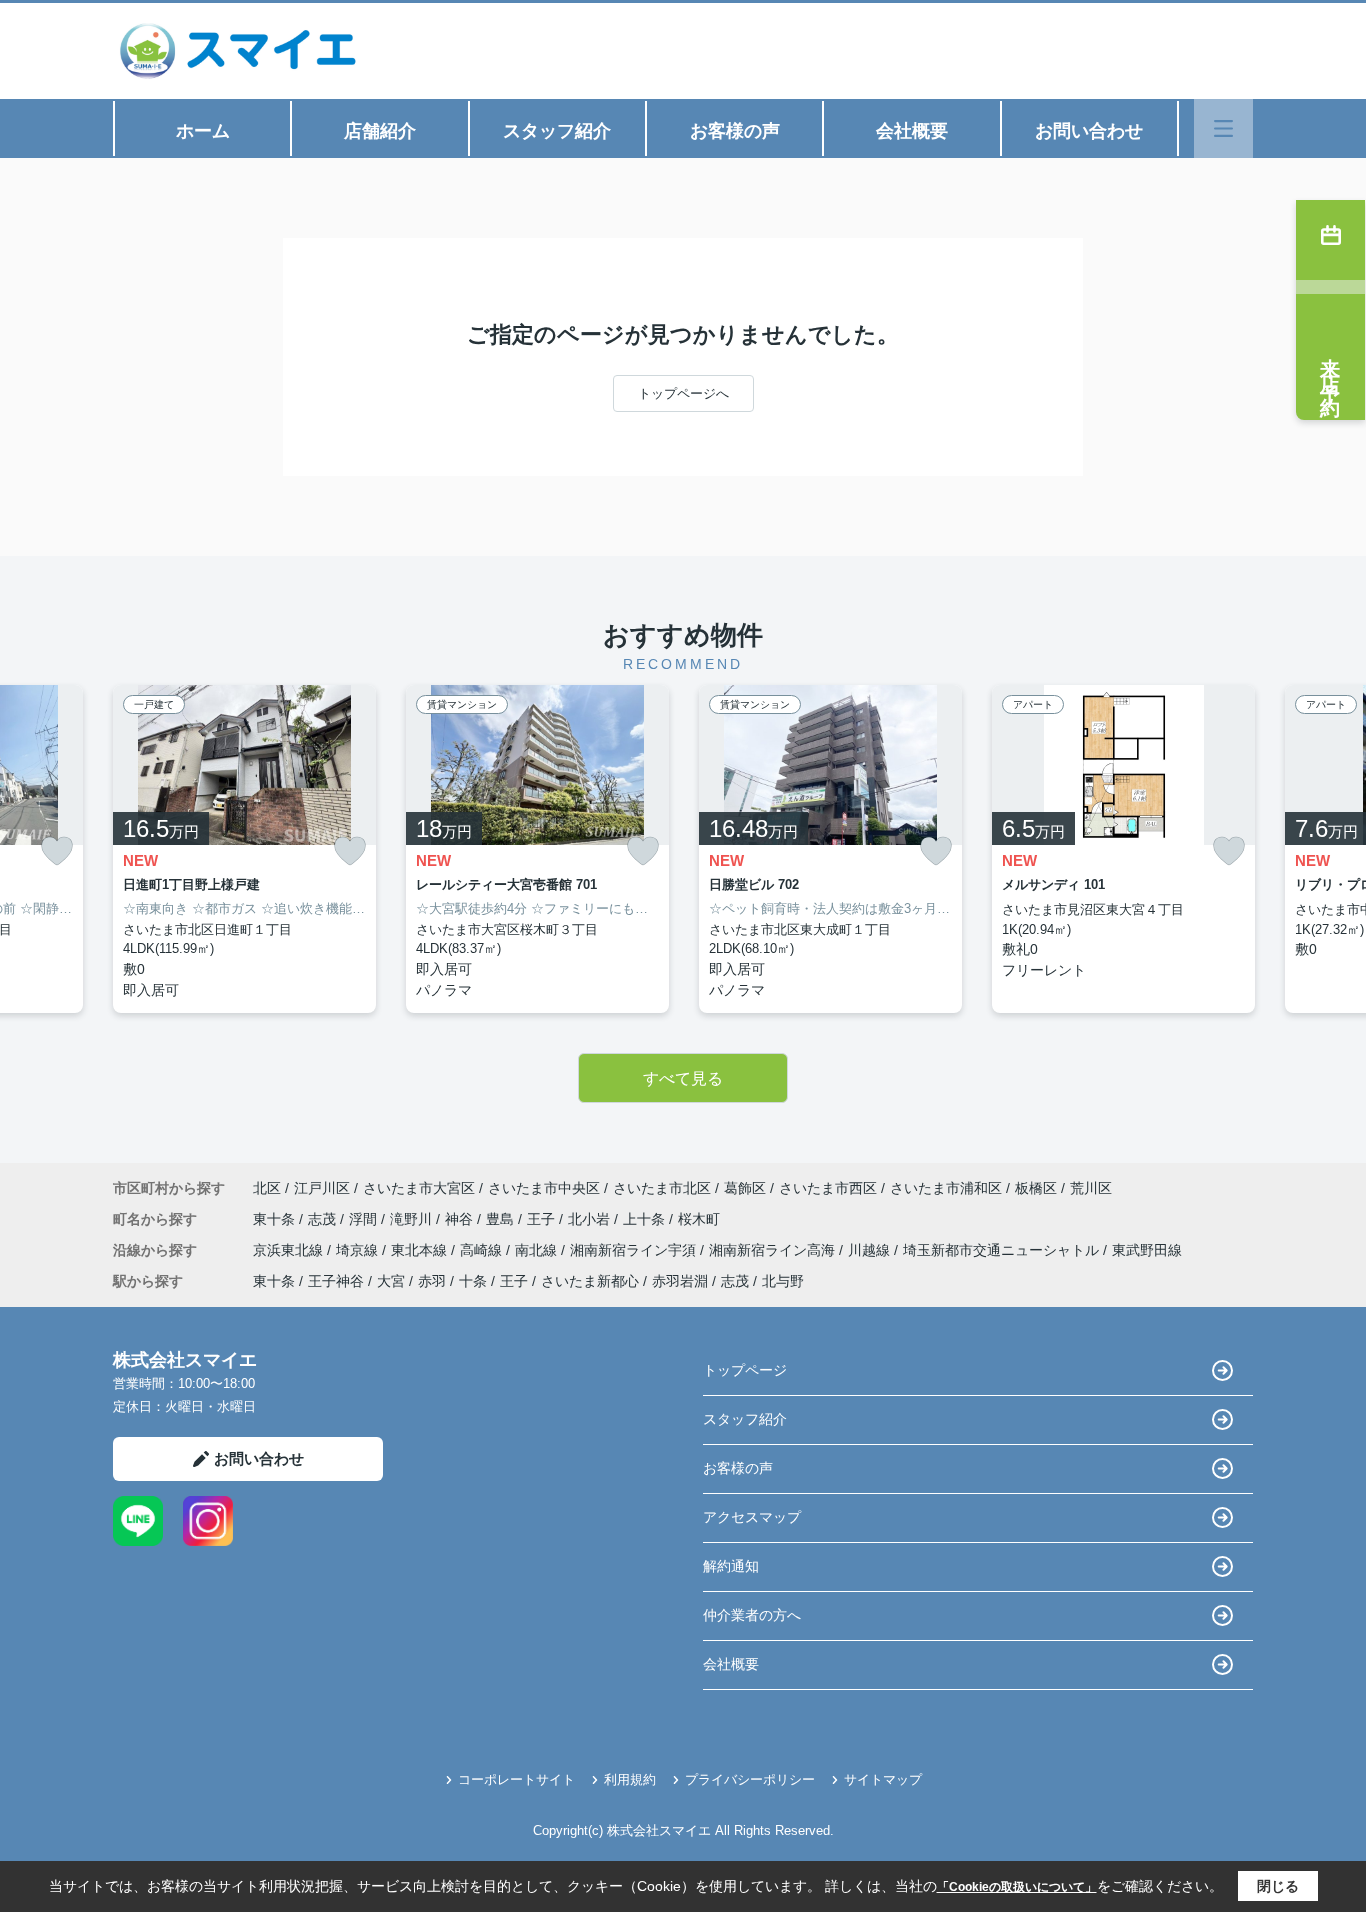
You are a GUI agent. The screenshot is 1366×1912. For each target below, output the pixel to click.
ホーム (203, 131)
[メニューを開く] (1223, 128)
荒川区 (1091, 1188)
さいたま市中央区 (544, 1188)
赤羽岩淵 (680, 1281)
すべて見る (683, 1078)
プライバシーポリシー (750, 1779)
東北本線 (421, 1250)
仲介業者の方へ (752, 1615)
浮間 (365, 1219)
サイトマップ (883, 1779)
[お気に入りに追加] (57, 850)
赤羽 (432, 1281)
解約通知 (731, 1566)
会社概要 (912, 131)
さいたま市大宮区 (419, 1188)
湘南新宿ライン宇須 (635, 1250)
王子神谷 (336, 1281)
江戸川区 (322, 1188)
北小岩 (591, 1219)
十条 (473, 1281)
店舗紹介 (380, 131)
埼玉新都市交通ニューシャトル (1003, 1250)
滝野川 (413, 1219)
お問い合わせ (1089, 131)
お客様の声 (735, 131)
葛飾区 (745, 1188)
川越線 (871, 1250)
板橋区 (1036, 1188)
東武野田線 (1147, 1250)
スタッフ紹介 (557, 131)
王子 (543, 1219)
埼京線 (359, 1250)
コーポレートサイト (516, 1779)
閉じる (1278, 1886)
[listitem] (244, 849)
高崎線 (483, 1250)
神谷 (461, 1219)
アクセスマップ (752, 1517)
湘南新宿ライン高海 (774, 1250)
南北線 (538, 1250)
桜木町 (699, 1219)
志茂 (324, 1219)
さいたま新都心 (590, 1281)
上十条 (646, 1219)
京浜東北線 (290, 1250)
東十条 (276, 1219)
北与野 (783, 1281)
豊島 (502, 1219)
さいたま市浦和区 (946, 1188)
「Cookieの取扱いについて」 (1017, 1887)
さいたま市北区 (662, 1188)
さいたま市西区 (828, 1188)
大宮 (391, 1281)
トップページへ (683, 393)
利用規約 (630, 1779)
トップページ (745, 1370)
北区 (267, 1188)
